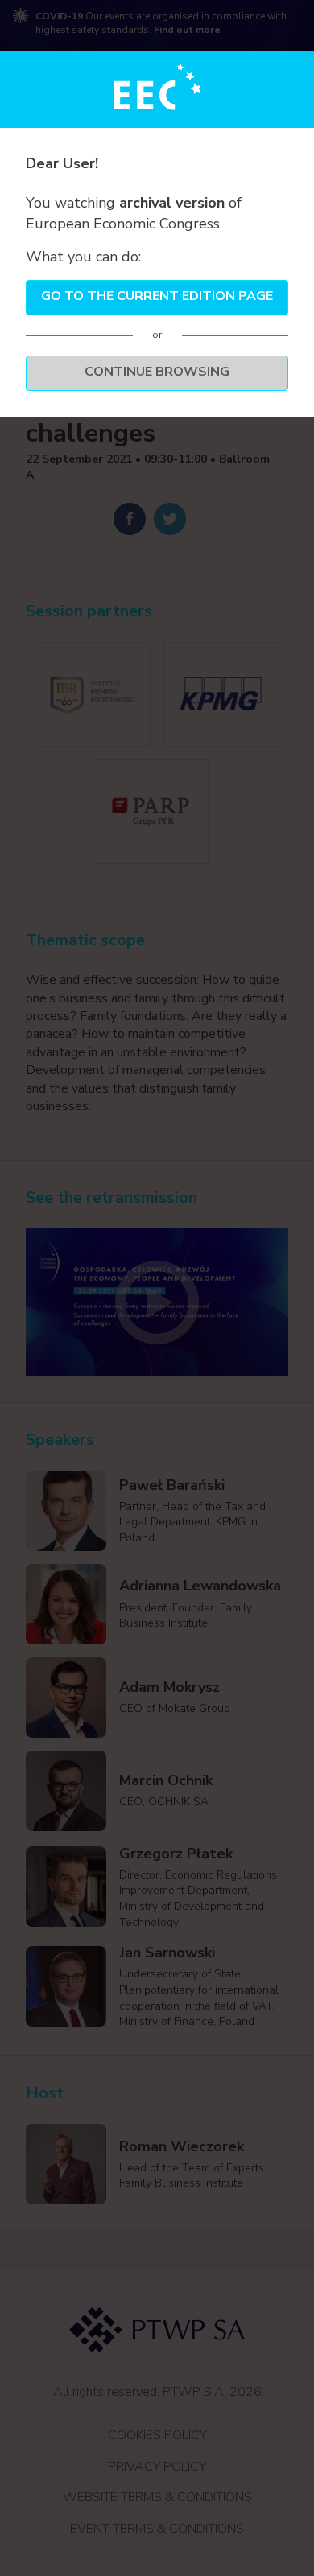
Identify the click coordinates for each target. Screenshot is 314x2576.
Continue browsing (157, 372)
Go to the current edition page (157, 296)
